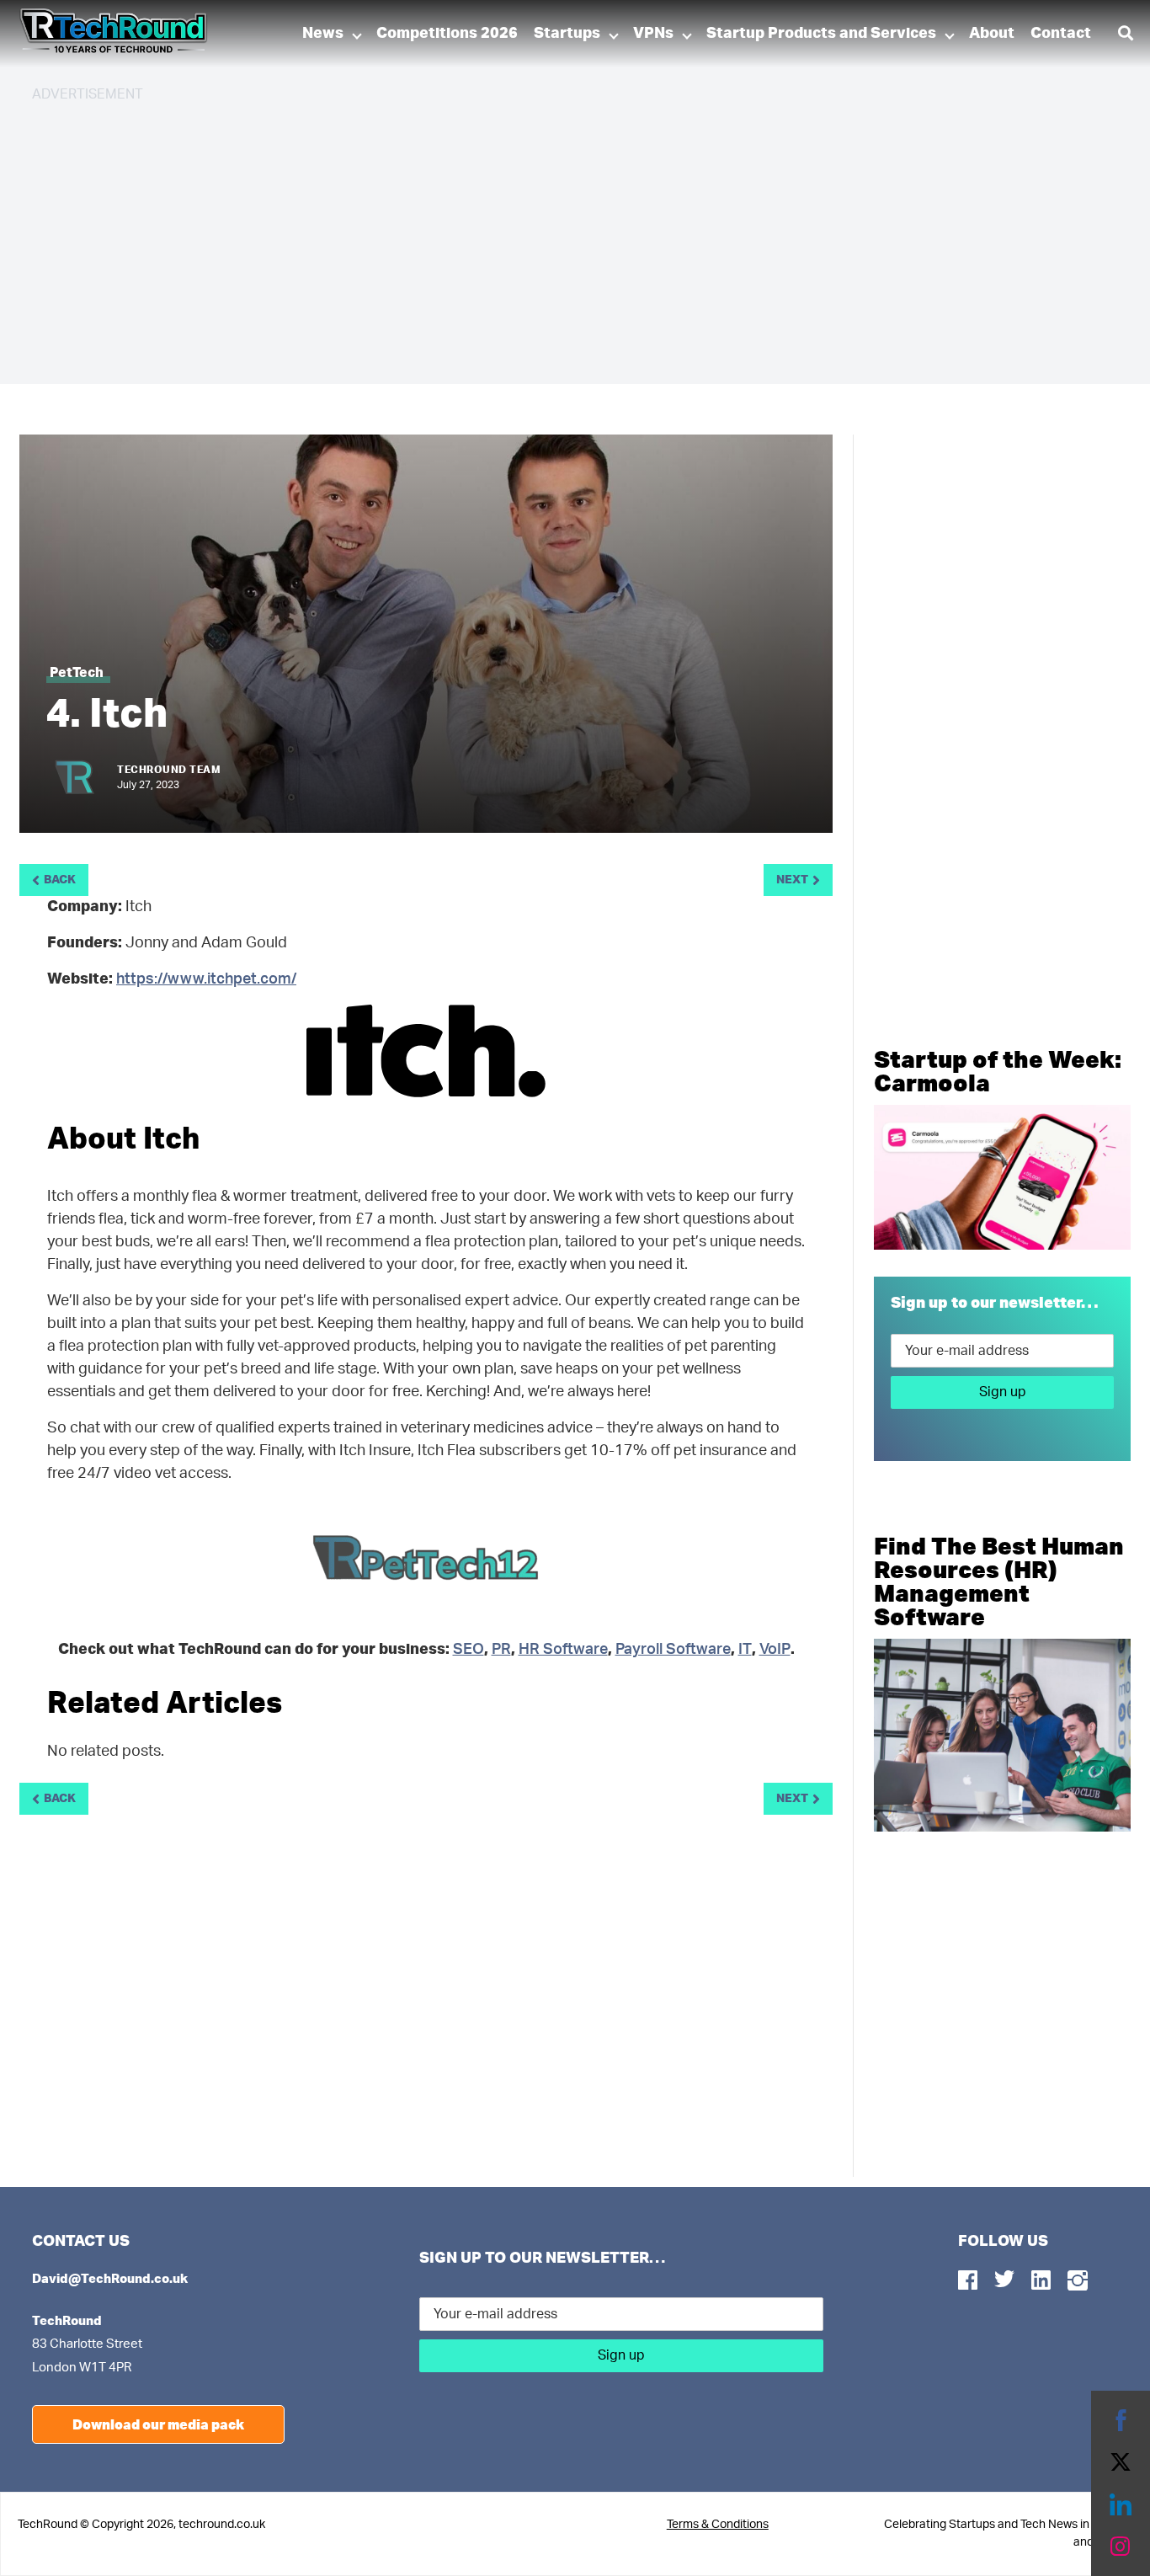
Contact (1061, 34)
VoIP (775, 1650)
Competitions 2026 (447, 34)
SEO (469, 1650)
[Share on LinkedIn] (1121, 2504)
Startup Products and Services (821, 34)
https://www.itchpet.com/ (206, 979)
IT (745, 1650)
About (992, 34)
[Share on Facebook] (1121, 2420)
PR (501, 1650)
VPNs (653, 34)
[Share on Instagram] (1121, 2547)
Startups (567, 34)
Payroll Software (673, 1650)
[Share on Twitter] (1121, 2462)
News (323, 34)
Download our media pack (158, 2424)
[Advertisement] (537, 236)
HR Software (563, 1650)
